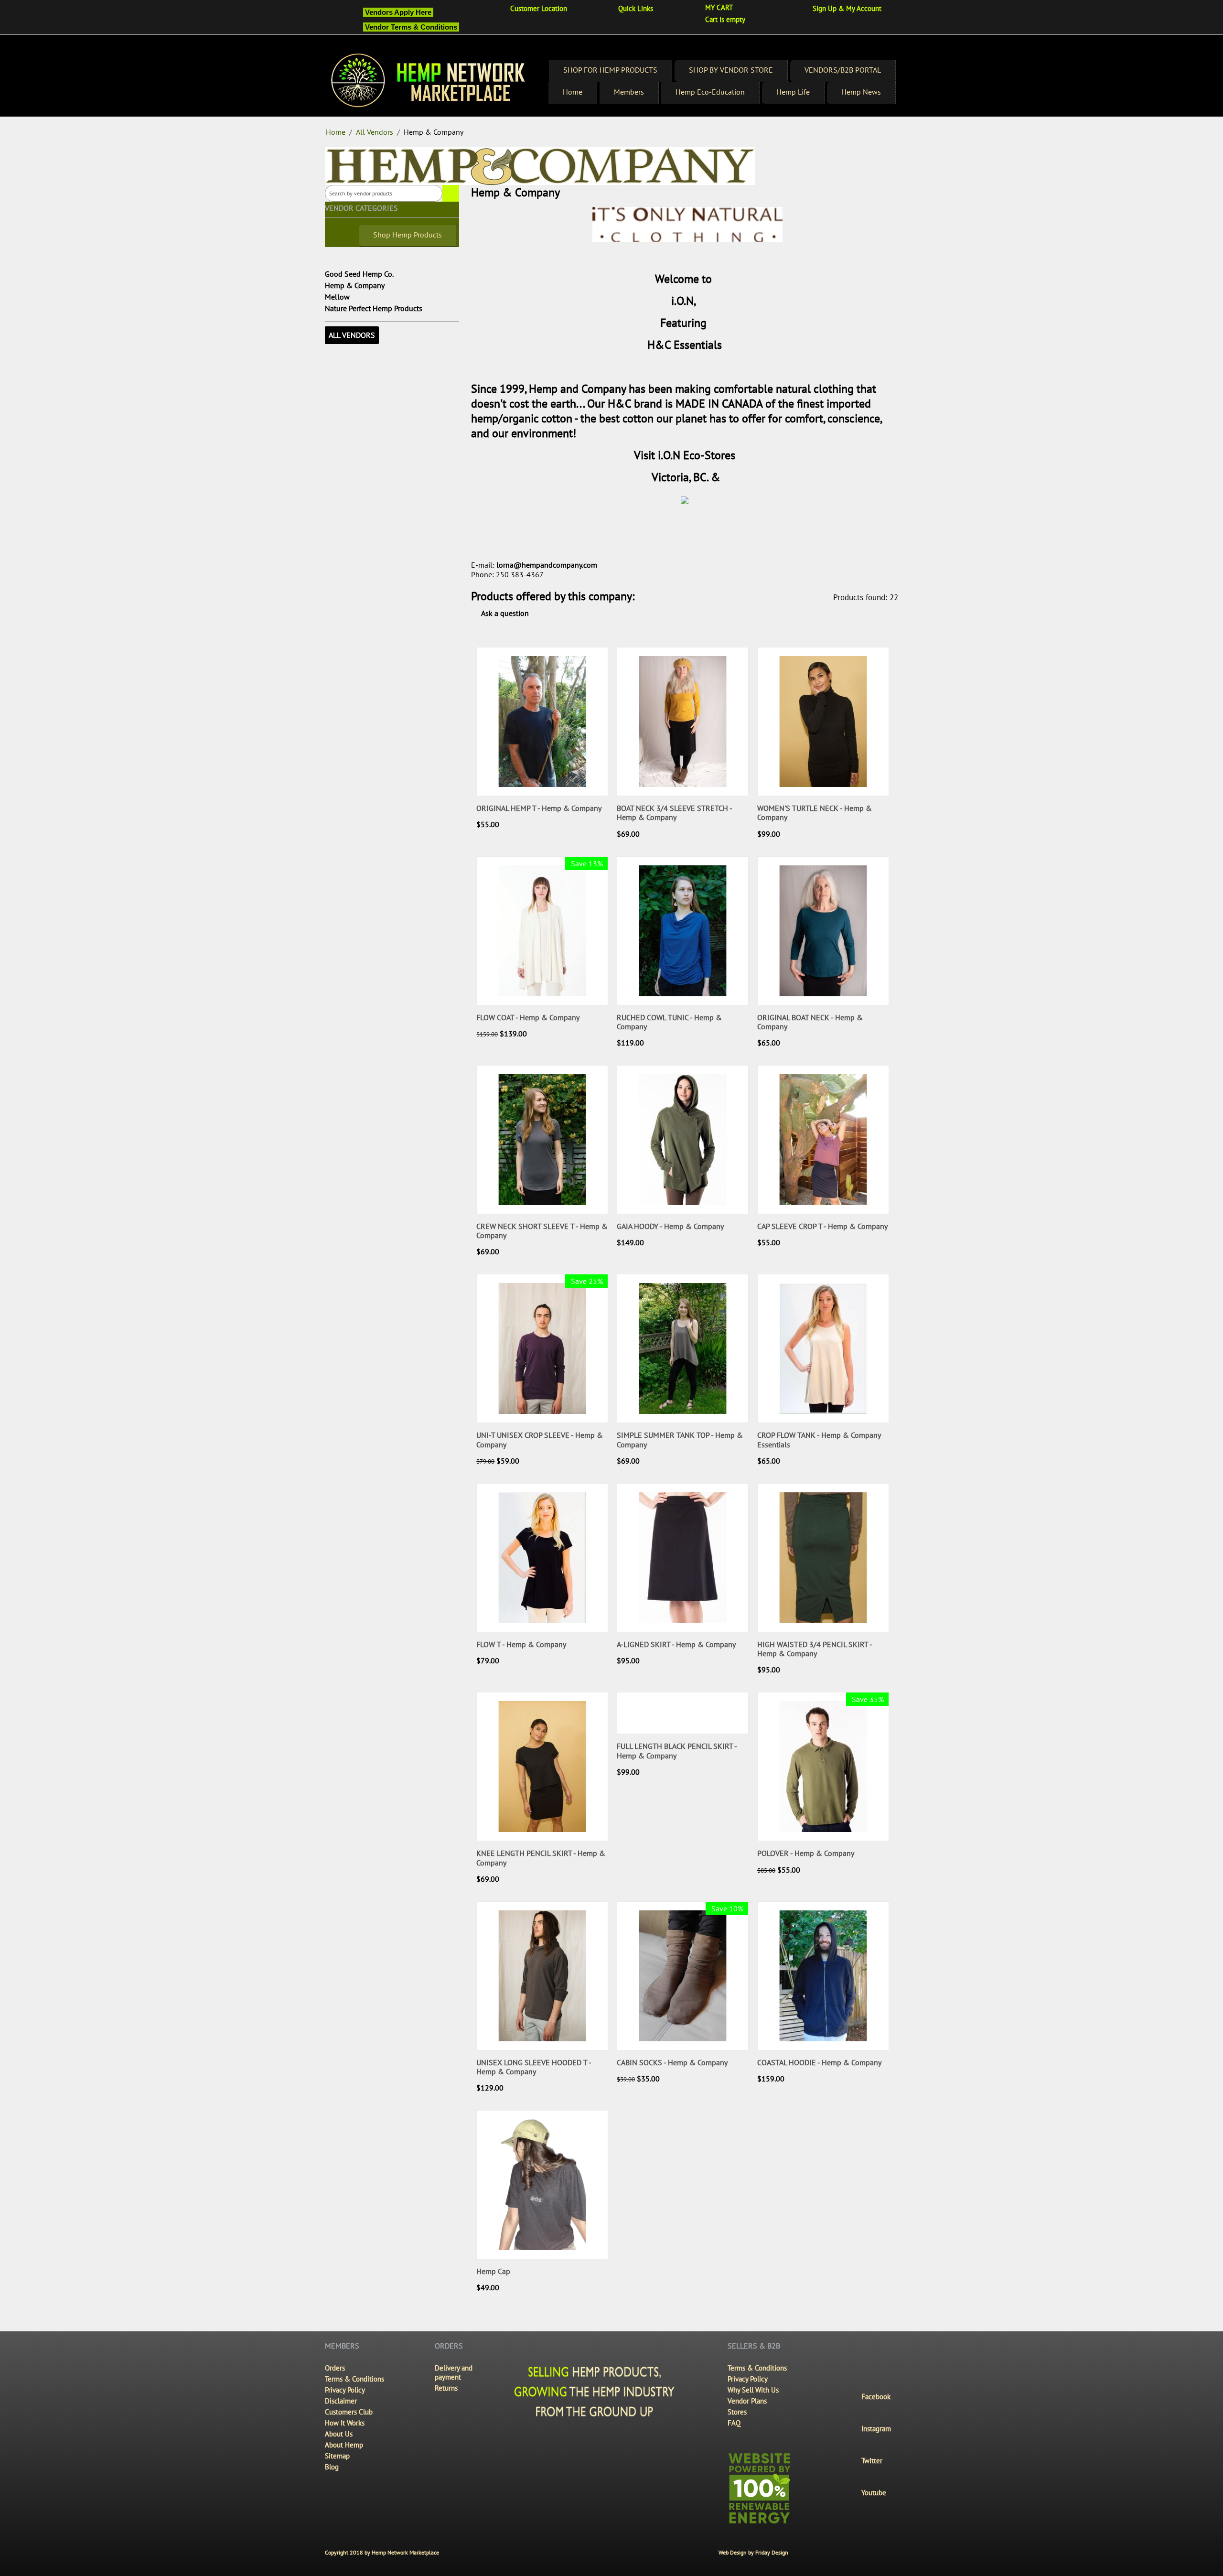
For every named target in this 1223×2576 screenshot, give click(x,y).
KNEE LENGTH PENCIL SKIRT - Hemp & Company (541, 1858)
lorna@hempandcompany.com (547, 565)
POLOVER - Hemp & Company (806, 1853)
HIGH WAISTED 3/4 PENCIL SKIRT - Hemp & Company (815, 1649)
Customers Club (349, 2412)
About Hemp (344, 2445)
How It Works (345, 2423)
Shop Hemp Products (408, 235)
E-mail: (483, 565)
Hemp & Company (355, 285)
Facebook (876, 2397)
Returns (446, 2388)
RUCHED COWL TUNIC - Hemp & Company (669, 1022)
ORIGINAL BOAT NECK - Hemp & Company (810, 1022)
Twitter (872, 2461)
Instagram (876, 2429)
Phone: (483, 574)
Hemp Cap (493, 2271)
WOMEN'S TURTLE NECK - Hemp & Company (815, 813)
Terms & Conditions (354, 2379)
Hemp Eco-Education (710, 92)
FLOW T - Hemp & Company (521, 1644)
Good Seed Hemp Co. (359, 274)
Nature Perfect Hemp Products (374, 308)
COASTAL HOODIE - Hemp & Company (819, 2063)
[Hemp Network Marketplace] (429, 81)
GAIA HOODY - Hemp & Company (670, 1226)
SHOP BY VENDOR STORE (731, 70)
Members (629, 92)
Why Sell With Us (753, 2390)
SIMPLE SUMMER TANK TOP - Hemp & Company (680, 1440)
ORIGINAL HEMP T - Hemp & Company (539, 808)
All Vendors (375, 132)
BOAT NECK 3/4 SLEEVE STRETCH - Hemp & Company (674, 813)
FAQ (734, 2423)
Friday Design (772, 2552)
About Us (339, 2434)
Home (573, 92)
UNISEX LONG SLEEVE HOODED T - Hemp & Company (534, 2067)
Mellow (337, 297)
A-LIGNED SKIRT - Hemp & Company (676, 1644)
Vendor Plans (747, 2401)
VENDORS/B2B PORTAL (843, 70)
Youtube (874, 2493)
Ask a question (504, 613)
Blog (332, 2467)
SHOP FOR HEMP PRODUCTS (610, 70)
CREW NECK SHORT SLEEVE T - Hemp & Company (542, 1231)
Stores (737, 2412)
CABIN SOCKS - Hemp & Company (672, 2063)
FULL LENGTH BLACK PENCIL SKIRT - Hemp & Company (677, 1751)
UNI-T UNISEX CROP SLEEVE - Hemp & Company (540, 1440)
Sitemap (337, 2456)
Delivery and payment (454, 2372)
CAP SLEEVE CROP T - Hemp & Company (822, 1226)
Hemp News (861, 92)
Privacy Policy (345, 2390)
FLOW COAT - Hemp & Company (528, 1018)
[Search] (451, 193)
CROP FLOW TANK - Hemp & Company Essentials (819, 1440)
